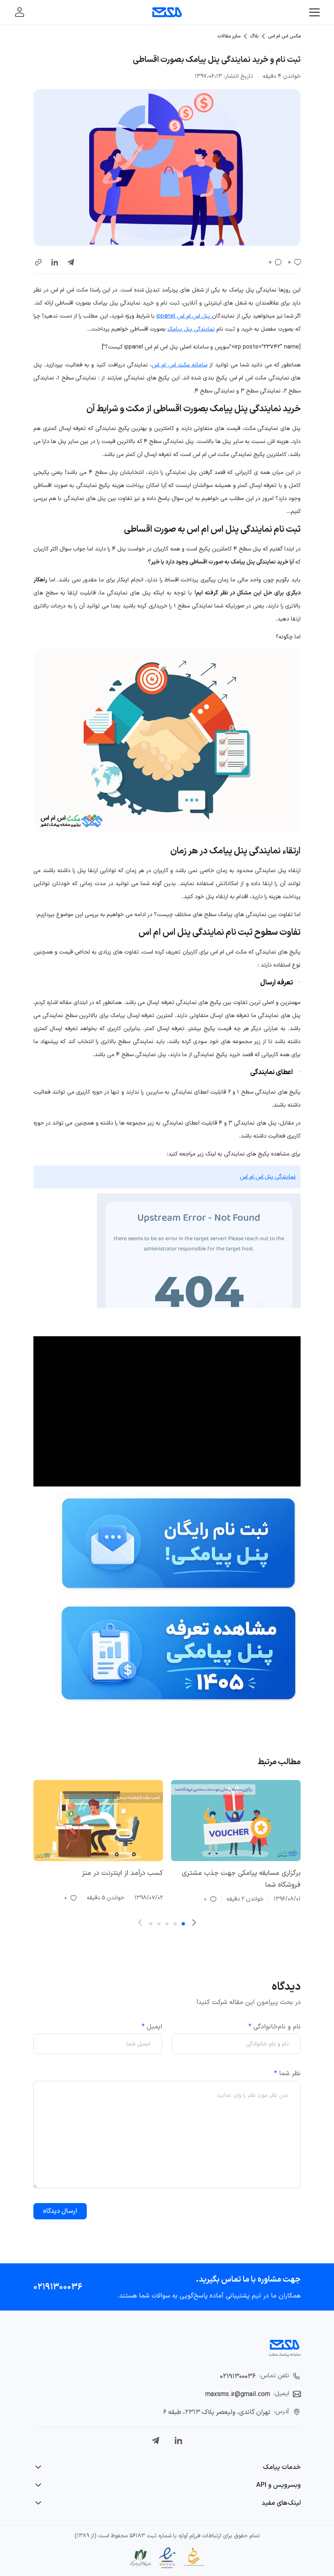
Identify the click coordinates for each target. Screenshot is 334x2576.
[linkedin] (55, 262)
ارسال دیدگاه (60, 2211)
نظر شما (287, 2074)
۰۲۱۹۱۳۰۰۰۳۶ (58, 2287)
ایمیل (152, 2026)
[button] (38, 262)
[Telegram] (156, 2440)
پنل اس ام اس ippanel (184, 316)
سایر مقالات (229, 36)
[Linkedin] (178, 2440)
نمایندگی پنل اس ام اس (268, 1177)
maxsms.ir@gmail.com (238, 2394)
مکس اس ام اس (284, 36)
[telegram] (71, 262)
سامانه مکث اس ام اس (179, 365)
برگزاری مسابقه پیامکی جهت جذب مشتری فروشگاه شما (241, 1879)
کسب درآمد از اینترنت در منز (122, 1873)
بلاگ (254, 36)
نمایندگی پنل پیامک (191, 329)
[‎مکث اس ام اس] (167, 12)
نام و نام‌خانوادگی (275, 2026)
